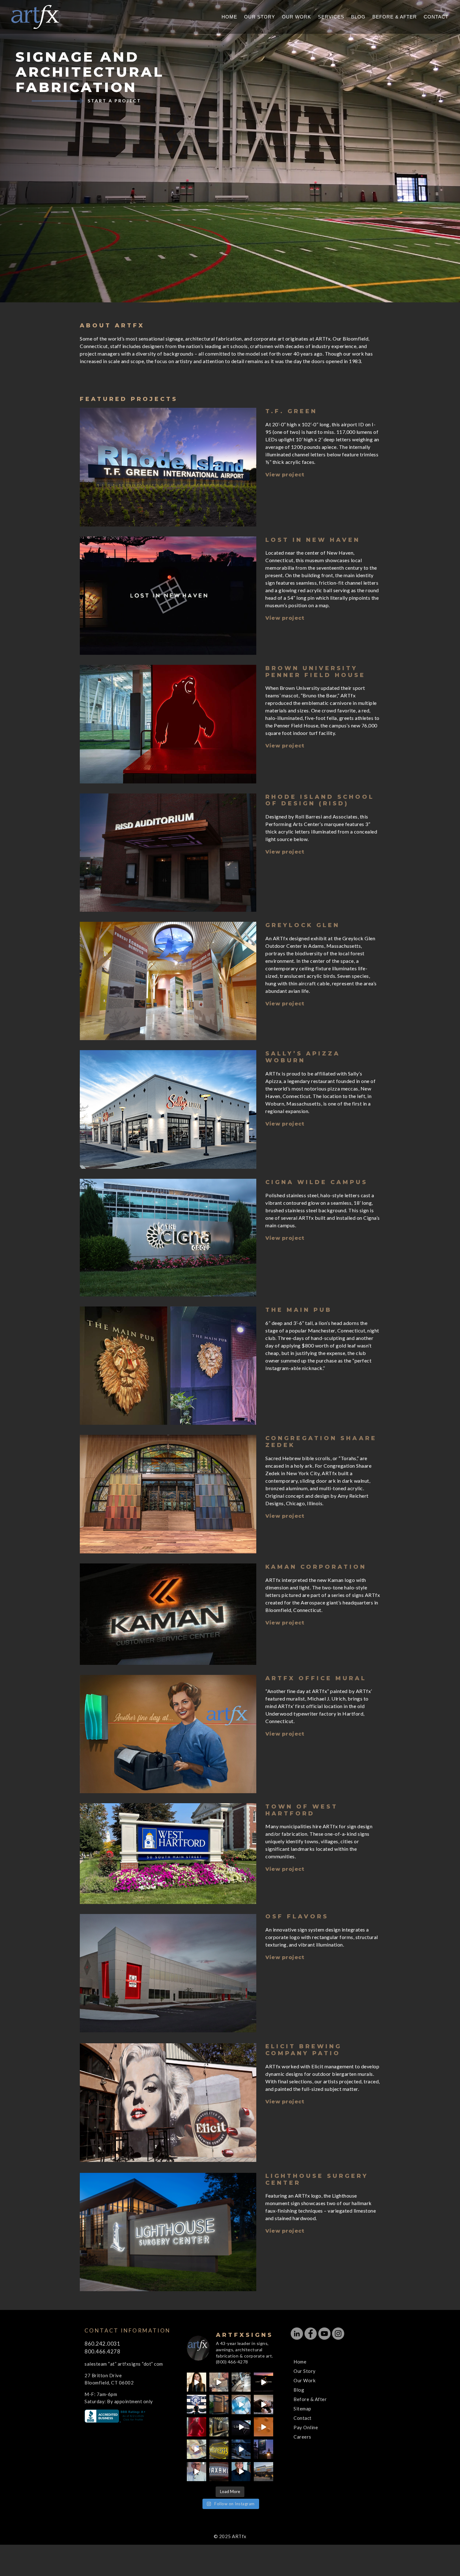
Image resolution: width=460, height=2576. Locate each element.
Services (331, 17)
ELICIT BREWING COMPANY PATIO (304, 2050)
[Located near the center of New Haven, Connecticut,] (263, 2382)
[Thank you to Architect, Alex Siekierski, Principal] (219, 2404)
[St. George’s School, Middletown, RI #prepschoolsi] (263, 2449)
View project (285, 475)
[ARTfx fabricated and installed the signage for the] (196, 2404)
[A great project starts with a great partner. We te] (241, 2449)
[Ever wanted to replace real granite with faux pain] (219, 2382)
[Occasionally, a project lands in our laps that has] (196, 2382)
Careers (302, 2437)
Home (229, 17)
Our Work (296, 17)
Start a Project (114, 101)
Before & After (395, 17)
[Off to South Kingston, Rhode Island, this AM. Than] (219, 2427)
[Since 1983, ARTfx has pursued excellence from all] (263, 2404)
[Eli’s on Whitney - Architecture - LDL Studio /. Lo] (263, 2472)
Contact (436, 17)
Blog (358, 17)
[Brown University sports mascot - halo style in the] (196, 2427)
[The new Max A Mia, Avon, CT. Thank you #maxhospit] (219, 2472)
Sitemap (302, 2409)
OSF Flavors (297, 1917)
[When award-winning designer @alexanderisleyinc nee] (241, 2472)
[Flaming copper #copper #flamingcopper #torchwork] (196, 2449)
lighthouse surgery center (317, 2179)
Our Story (260, 17)
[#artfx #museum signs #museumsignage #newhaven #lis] (241, 2427)
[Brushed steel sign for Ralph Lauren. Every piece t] (241, 2382)
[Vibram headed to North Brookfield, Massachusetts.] (219, 2449)
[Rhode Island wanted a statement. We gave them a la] (196, 2472)
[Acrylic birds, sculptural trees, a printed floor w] (241, 2404)
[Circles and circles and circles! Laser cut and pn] (263, 2427)
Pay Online (306, 2427)
